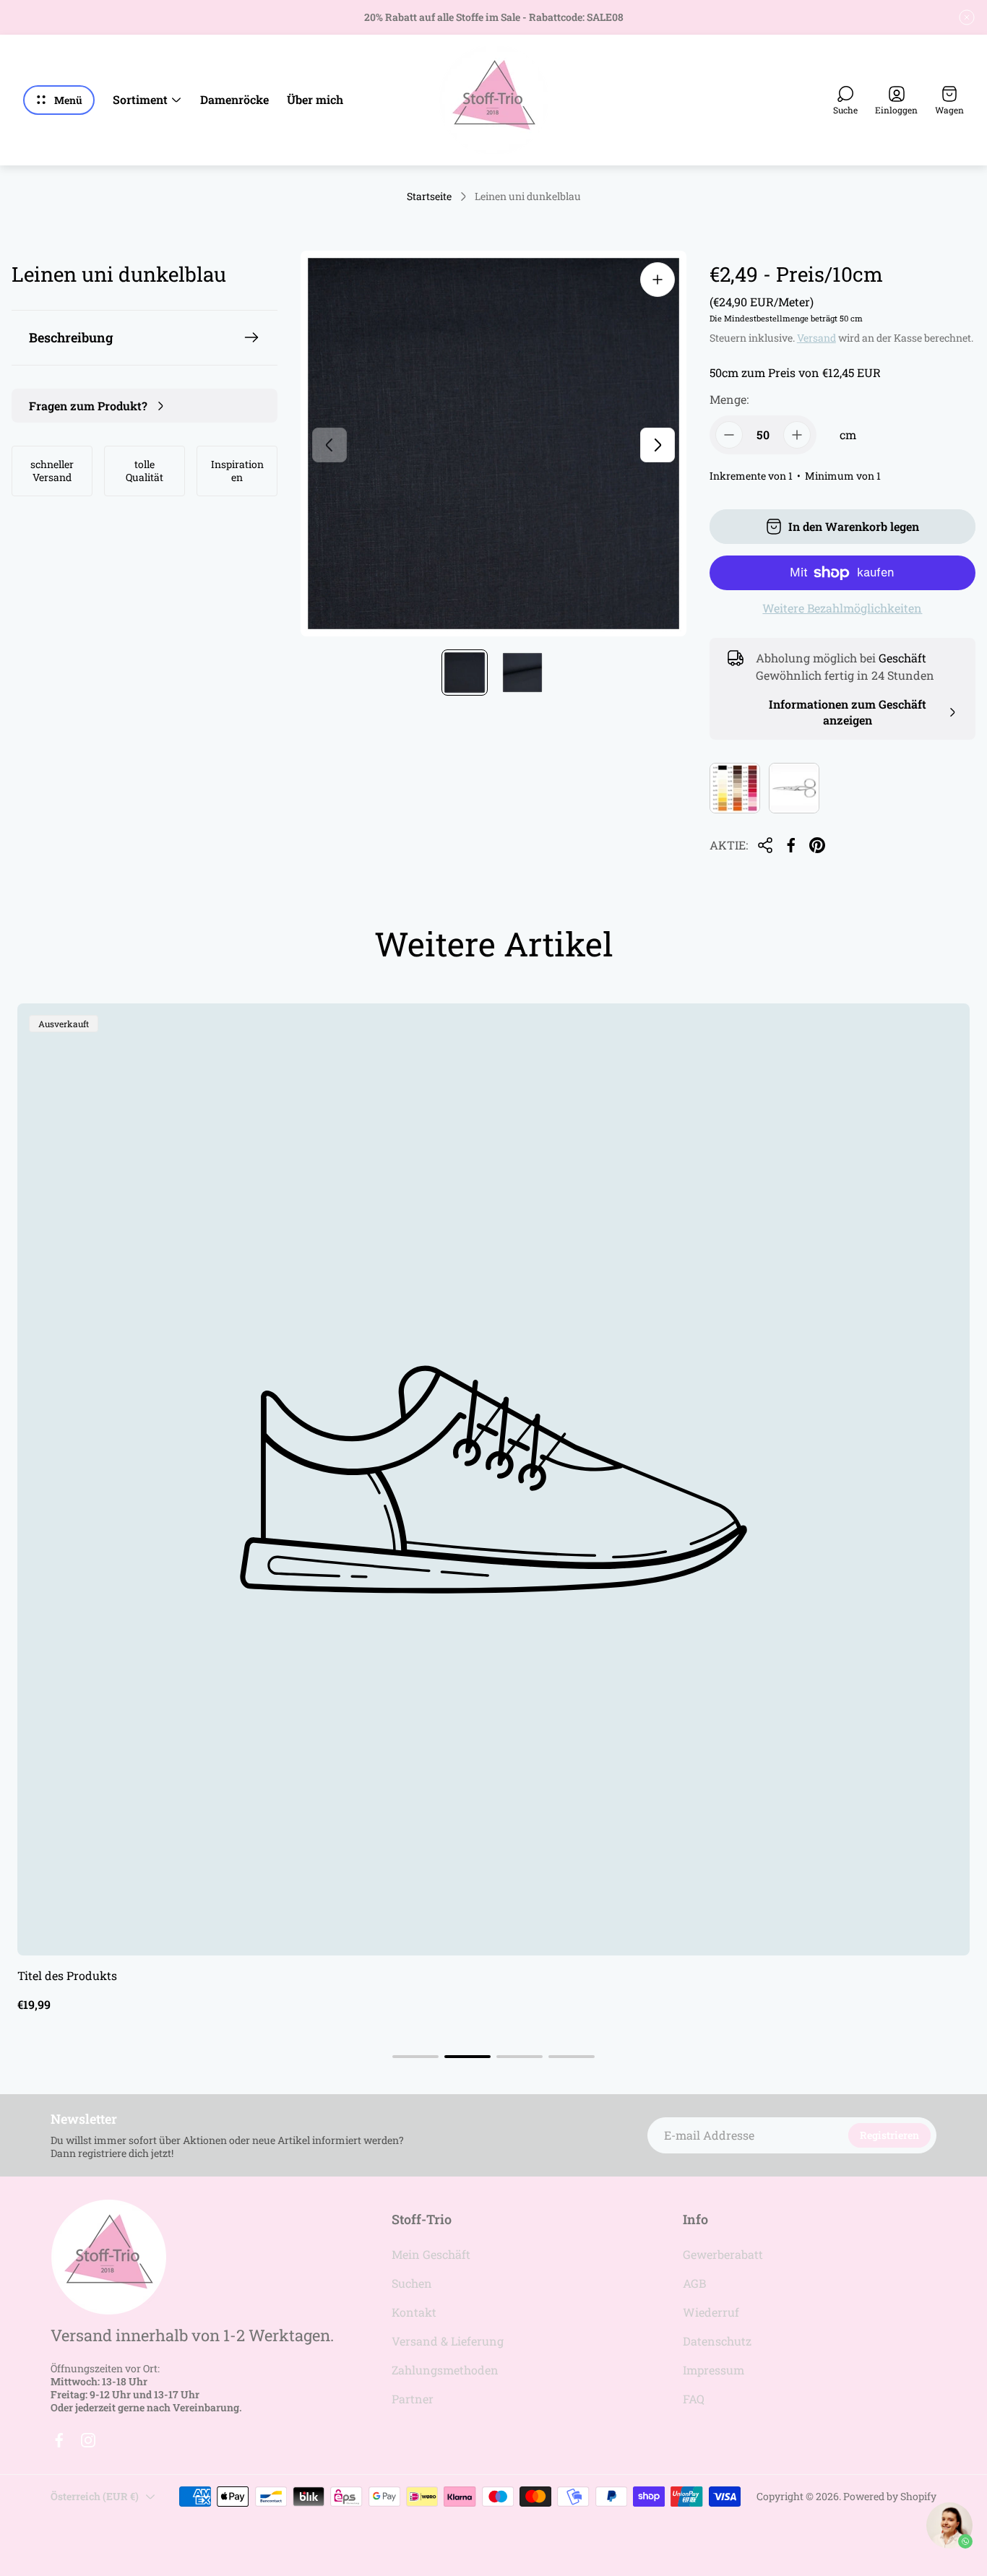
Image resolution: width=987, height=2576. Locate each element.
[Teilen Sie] (765, 845)
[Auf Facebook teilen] (791, 845)
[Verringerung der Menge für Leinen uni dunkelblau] (729, 435)
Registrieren (889, 2135)
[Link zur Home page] (108, 2257)
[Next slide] (658, 445)
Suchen (412, 2283)
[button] (415, 2057)
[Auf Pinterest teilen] (817, 845)
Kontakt (414, 2312)
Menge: (729, 399)
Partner (413, 2399)
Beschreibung (71, 337)
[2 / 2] (522, 673)
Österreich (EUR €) (95, 2496)
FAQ (694, 2399)
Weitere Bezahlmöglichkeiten (842, 608)
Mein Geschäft (431, 2254)
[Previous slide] (329, 445)
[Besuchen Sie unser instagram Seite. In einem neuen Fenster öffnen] (88, 2440)
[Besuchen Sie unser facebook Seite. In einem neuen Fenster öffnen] (59, 2440)
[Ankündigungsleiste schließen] (967, 17)
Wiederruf (711, 2312)
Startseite (429, 196)
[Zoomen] (658, 280)
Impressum (714, 2370)
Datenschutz (717, 2341)
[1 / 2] (465, 673)
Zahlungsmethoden (445, 2370)
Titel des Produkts (67, 1975)
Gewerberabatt (723, 2254)
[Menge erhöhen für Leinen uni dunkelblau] (797, 435)
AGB (694, 2283)
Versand (816, 338)
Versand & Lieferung (448, 2341)
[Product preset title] (493, 1479)
